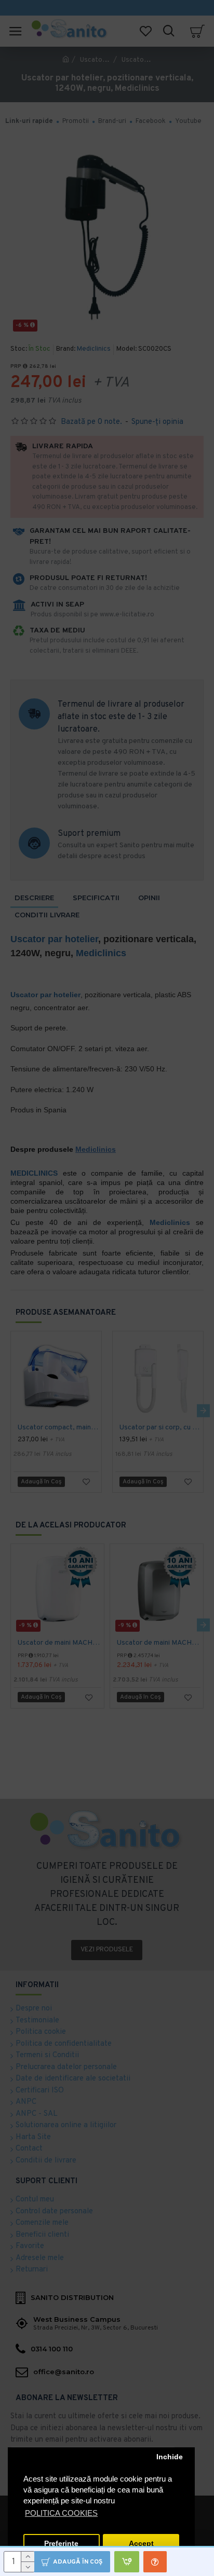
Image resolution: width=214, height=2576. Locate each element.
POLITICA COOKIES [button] (61, 2513)
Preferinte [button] (61, 2544)
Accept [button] (141, 2544)
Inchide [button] (170, 2457)
